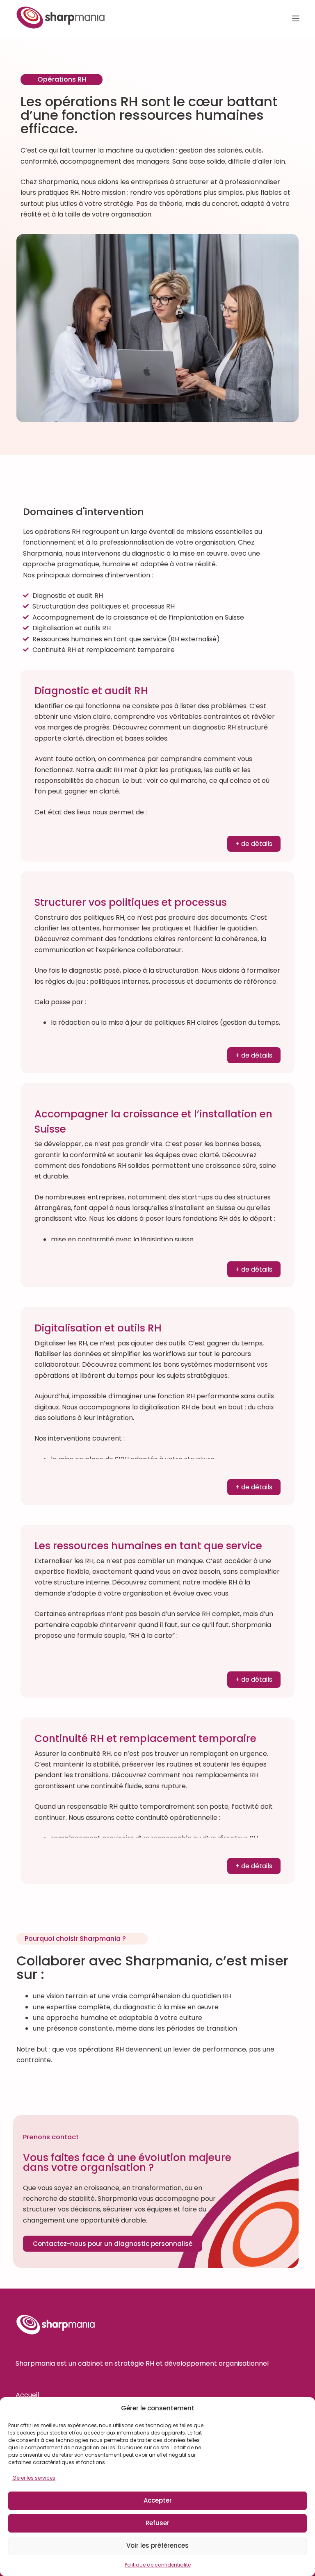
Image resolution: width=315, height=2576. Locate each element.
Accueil (27, 2395)
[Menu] (296, 18)
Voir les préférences (157, 2545)
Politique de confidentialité (158, 2565)
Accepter (158, 2500)
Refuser (157, 2523)
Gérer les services (34, 2478)
